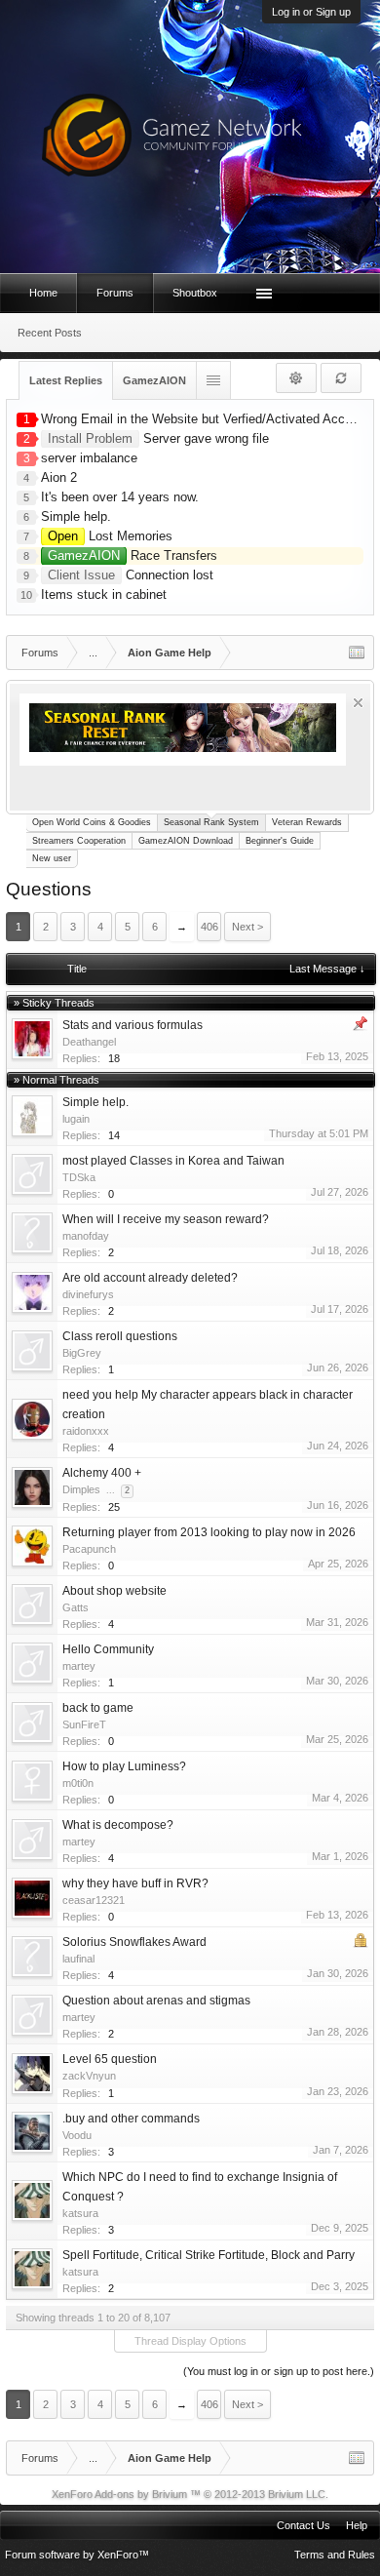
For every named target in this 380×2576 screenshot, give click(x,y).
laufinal (78, 1959)
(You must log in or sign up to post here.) (279, 2371)
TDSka (79, 1177)
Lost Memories (110, 536)
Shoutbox (195, 293)
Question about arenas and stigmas (156, 2001)
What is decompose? (118, 1825)
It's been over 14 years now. (120, 497)
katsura (80, 2213)
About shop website (114, 1591)
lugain (76, 1119)
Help (357, 2525)
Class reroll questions (120, 1336)
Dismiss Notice (358, 703)
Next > (247, 927)
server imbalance (89, 458)
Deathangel (89, 1042)
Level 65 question (110, 2059)
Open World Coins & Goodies (92, 822)
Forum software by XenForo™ (77, 2555)
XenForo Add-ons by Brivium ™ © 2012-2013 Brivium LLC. (190, 2494)
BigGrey (82, 1353)
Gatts (76, 1607)
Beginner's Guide (280, 841)
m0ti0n (78, 1783)
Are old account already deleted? (150, 1278)
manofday (86, 1236)
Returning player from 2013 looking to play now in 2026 (209, 1532)
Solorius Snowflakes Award (134, 1942)
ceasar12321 (94, 1900)
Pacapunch (89, 1549)
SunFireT (84, 1724)
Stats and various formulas (133, 1025)
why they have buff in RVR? (135, 1883)
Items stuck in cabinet (104, 594)
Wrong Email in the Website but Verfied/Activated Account (205, 419)
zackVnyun (89, 2076)
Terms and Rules (335, 2555)
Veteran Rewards (307, 822)
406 (209, 927)
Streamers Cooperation (79, 841)
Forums (115, 293)
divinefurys (88, 1294)
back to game (98, 1708)
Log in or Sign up (311, 12)
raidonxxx (86, 1431)
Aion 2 (59, 477)
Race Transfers (133, 555)
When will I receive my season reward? (166, 1219)
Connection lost (131, 575)
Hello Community (108, 1649)
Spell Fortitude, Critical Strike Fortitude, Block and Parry (209, 2255)
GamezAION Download (186, 841)
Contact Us (304, 2525)
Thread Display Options (190, 2341)
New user (52, 858)
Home (43, 293)
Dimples (81, 1489)
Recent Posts (50, 333)
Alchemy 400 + (102, 1473)
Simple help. (76, 516)
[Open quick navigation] (357, 653)
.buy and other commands (131, 2119)
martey (79, 1666)
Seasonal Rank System (211, 822)
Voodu (77, 2135)
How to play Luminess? (124, 1766)
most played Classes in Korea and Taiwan (173, 1161)
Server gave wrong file (158, 438)
